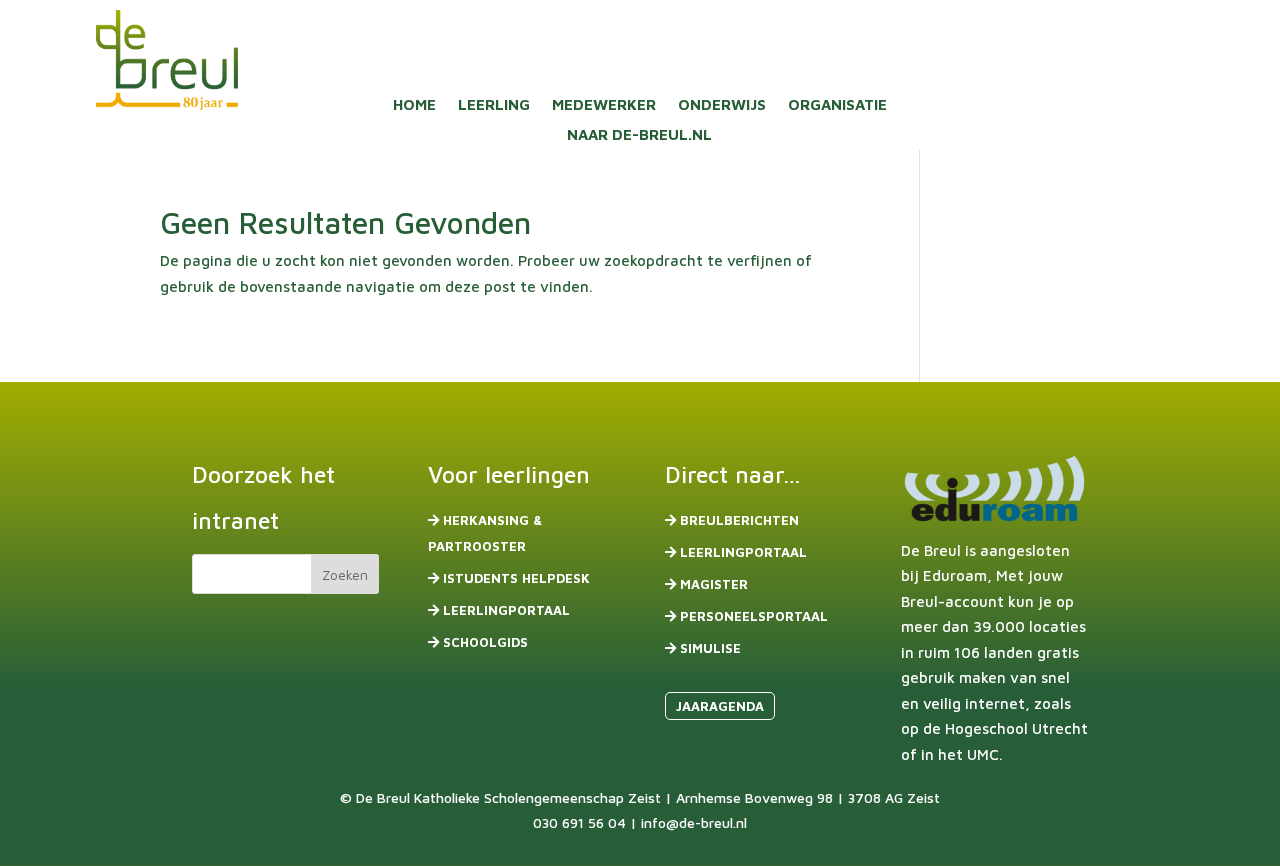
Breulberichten (739, 520)
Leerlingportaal (506, 610)
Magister (714, 584)
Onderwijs (722, 105)
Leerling (494, 105)
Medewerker (604, 105)
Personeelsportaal (754, 616)
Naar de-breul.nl (639, 135)
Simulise (710, 648)
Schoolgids (485, 642)
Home (414, 105)
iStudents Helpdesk (516, 578)
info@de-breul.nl (694, 822)
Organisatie (837, 105)
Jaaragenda (720, 706)
